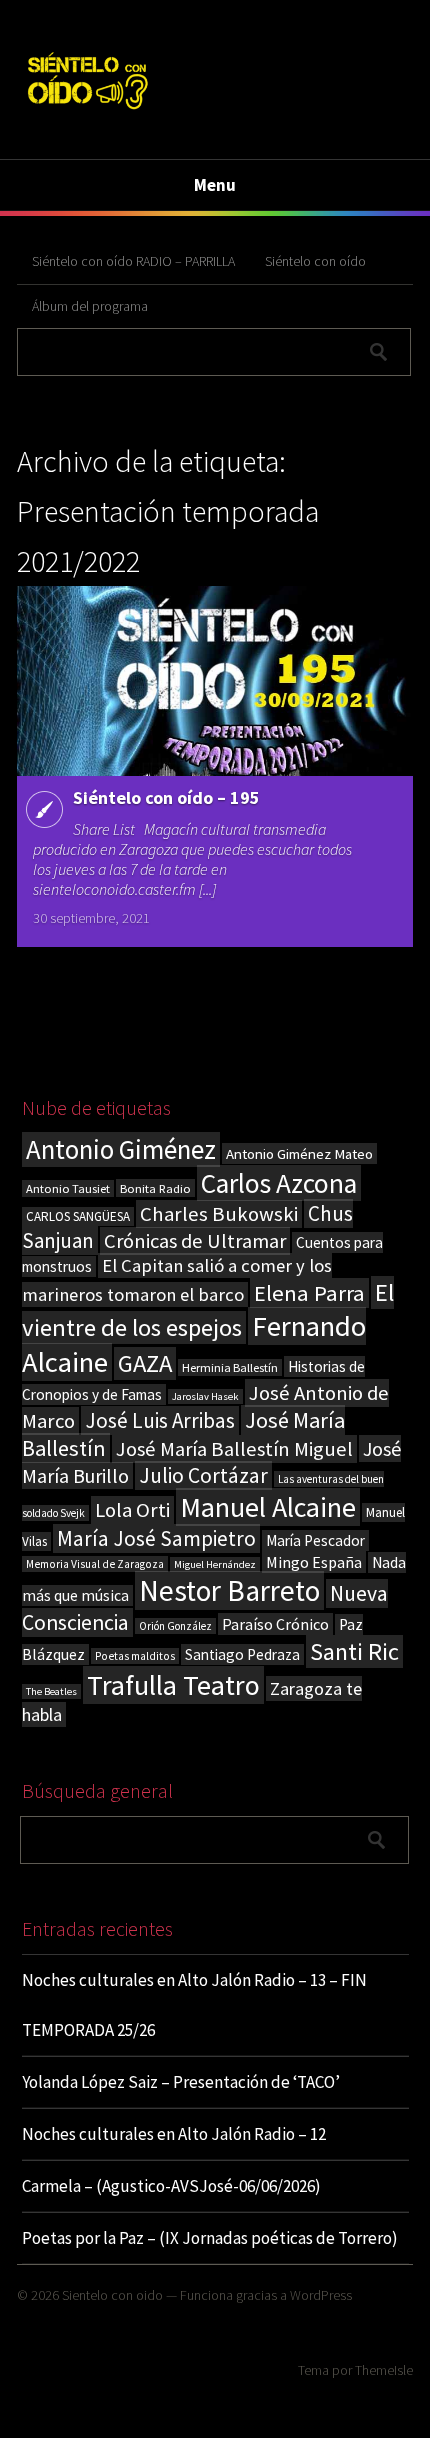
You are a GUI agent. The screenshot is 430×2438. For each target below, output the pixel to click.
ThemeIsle (384, 2370)
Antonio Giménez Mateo (299, 1153)
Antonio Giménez (121, 1149)
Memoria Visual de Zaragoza (95, 1564)
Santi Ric (354, 1651)
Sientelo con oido (112, 2295)
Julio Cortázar (203, 1475)
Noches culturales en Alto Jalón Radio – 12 (174, 2134)
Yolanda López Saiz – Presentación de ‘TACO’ (181, 2082)
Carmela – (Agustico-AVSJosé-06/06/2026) (171, 2186)
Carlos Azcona (279, 1183)
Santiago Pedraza (242, 1654)
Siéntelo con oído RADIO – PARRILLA (133, 261)
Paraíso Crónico (275, 1624)
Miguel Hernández (215, 1564)
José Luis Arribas (160, 1420)
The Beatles (51, 1691)
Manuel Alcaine (268, 1507)
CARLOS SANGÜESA (78, 1216)
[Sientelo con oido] (86, 112)
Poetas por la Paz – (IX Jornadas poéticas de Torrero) (210, 2238)
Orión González (175, 1626)
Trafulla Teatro (173, 1685)
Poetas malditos (135, 1656)
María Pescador (315, 1540)
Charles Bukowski (219, 1214)
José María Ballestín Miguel (234, 1449)
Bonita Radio (155, 1188)
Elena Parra (309, 1293)
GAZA (145, 1363)
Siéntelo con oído (315, 261)
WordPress (321, 2295)
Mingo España (314, 1562)
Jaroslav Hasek (205, 1396)
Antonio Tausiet (68, 1188)
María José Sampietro (156, 1538)
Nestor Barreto (229, 1590)
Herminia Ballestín (230, 1367)
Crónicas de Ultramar (195, 1241)
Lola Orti (132, 1510)
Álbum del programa (90, 306)
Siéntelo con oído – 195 (166, 797)
